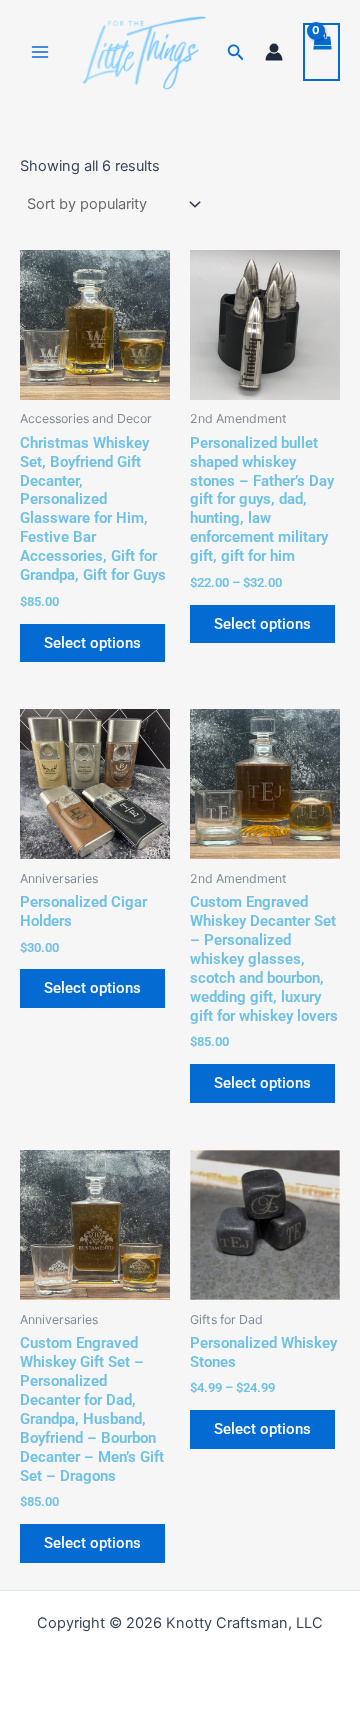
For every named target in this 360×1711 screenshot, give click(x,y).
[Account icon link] (274, 52)
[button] (236, 52)
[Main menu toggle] (40, 52)
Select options (92, 643)
